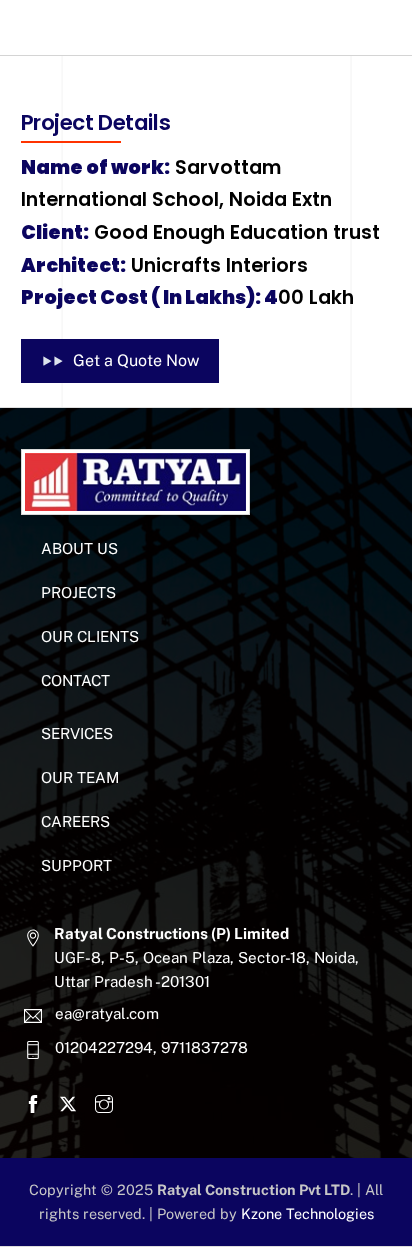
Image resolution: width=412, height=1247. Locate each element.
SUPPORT (76, 865)
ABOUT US (79, 548)
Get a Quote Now (136, 360)
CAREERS (75, 821)
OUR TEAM (80, 777)
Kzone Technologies (307, 1213)
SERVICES (77, 733)
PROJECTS (78, 592)
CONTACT (75, 680)
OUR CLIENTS (90, 636)
